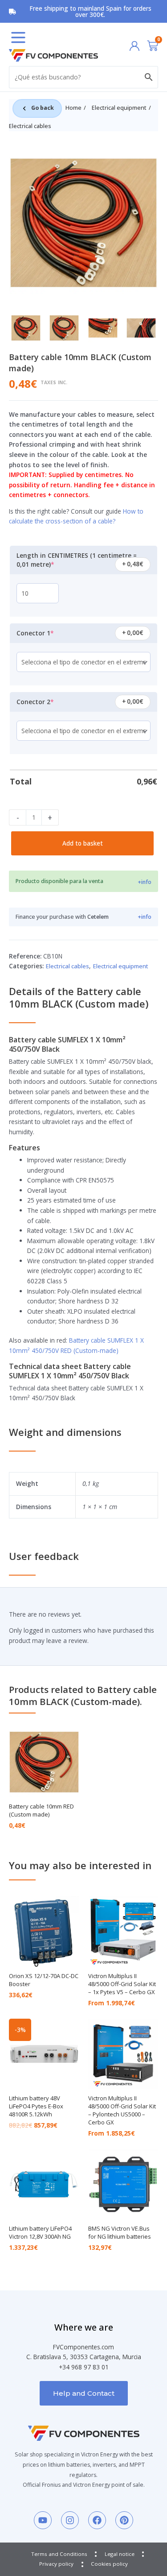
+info (145, 882)
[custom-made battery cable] (83, 223)
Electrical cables (30, 126)
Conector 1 (50, 630)
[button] (18, 37)
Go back (43, 108)
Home (73, 108)
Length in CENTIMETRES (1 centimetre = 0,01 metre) (77, 557)
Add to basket (83, 843)
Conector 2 (50, 699)
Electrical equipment (119, 108)
